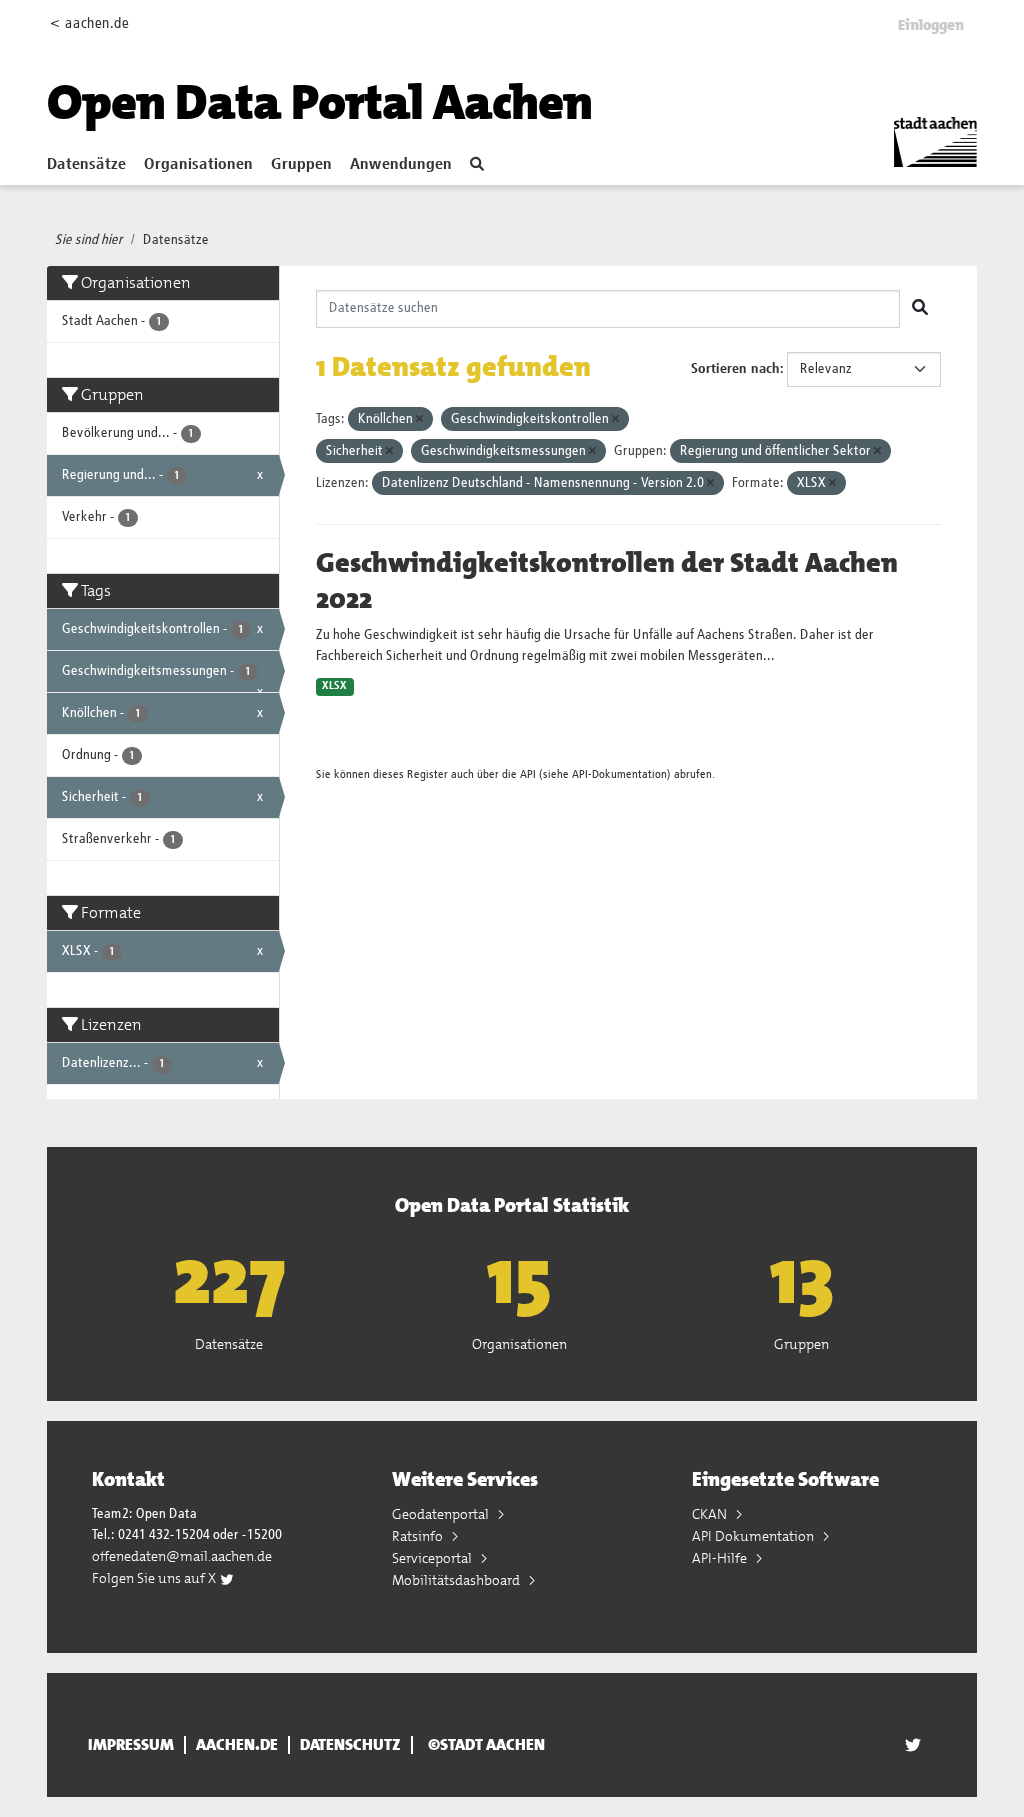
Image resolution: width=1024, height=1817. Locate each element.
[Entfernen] (419, 419)
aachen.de (237, 1745)
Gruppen (301, 165)
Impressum (131, 1745)
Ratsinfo (419, 1536)
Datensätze (86, 165)
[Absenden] (920, 309)
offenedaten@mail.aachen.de (182, 1556)
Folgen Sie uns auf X (155, 1578)
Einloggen (931, 25)
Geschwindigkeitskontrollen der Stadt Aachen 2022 (607, 581)
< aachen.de (89, 23)
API (528, 774)
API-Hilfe (721, 1558)
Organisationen (198, 165)
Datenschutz (350, 1745)
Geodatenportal (442, 1514)
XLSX (334, 686)
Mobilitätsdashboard (457, 1580)
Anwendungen (401, 165)
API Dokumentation (754, 1536)
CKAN (711, 1514)
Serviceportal (433, 1558)
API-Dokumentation (619, 774)
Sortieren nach (735, 369)
